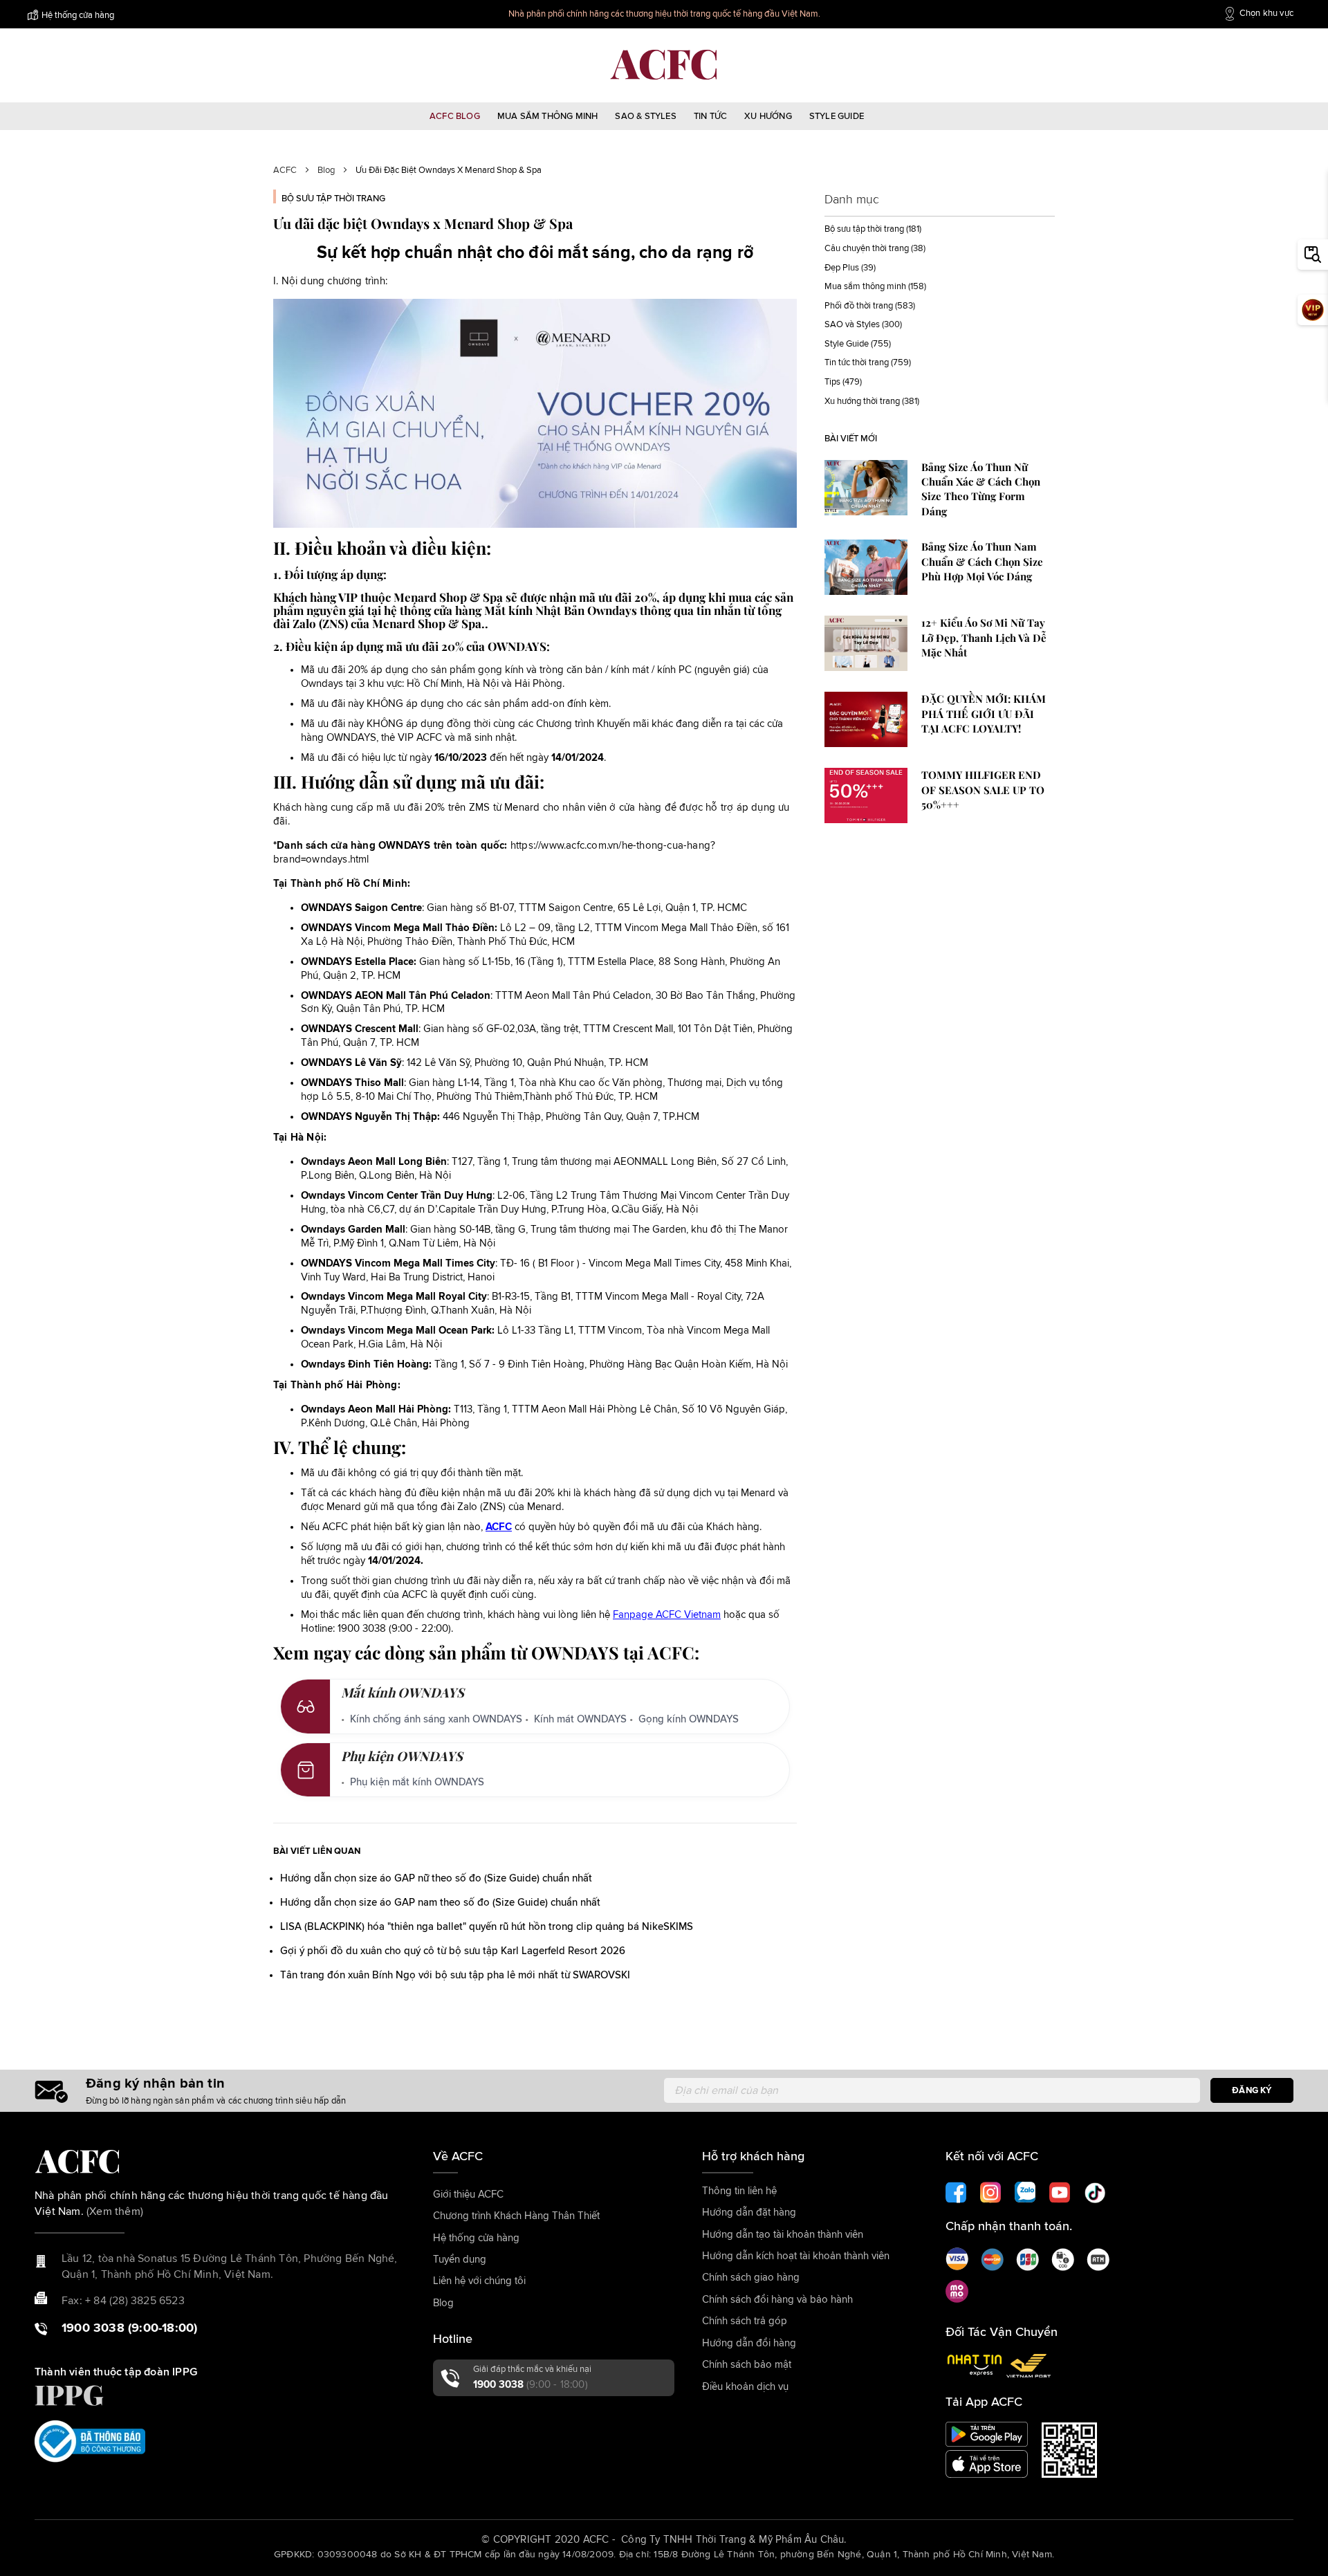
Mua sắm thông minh (865, 287)
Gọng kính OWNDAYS (689, 1719)
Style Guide (847, 344)
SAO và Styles (852, 325)
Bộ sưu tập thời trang (333, 199)
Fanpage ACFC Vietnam (667, 1615)
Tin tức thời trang (857, 363)
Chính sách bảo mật (747, 2365)
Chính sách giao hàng (751, 2278)
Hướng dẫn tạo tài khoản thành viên (783, 2235)
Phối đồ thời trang (859, 306)
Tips (832, 382)
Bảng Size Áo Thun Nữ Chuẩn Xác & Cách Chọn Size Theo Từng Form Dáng (981, 489)
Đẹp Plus (842, 268)
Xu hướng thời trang (862, 402)
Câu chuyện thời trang (867, 249)
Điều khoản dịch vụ (745, 2387)
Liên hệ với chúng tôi (479, 2281)
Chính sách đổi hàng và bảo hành (777, 2300)
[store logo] (664, 65)
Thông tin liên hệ (739, 2191)
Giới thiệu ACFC (468, 2195)
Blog (326, 171)
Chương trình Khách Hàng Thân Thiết (516, 2216)
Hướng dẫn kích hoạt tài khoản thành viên (796, 2256)
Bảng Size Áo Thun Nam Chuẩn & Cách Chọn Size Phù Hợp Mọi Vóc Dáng (982, 561)
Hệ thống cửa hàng (78, 16)
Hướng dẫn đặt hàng (749, 2212)
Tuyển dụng (460, 2260)
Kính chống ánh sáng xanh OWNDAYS (436, 1719)
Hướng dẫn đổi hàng (749, 2343)
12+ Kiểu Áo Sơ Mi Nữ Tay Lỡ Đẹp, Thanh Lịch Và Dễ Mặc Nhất (984, 637)
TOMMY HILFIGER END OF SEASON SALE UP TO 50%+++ (983, 790)
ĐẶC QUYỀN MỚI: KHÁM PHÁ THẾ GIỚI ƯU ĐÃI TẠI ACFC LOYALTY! (984, 714)
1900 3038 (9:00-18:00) (129, 2328)
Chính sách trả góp (745, 2321)
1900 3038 (531, 2385)
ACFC (285, 171)
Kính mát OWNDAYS (580, 1719)
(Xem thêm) (115, 2211)
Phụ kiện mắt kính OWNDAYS (417, 1782)
